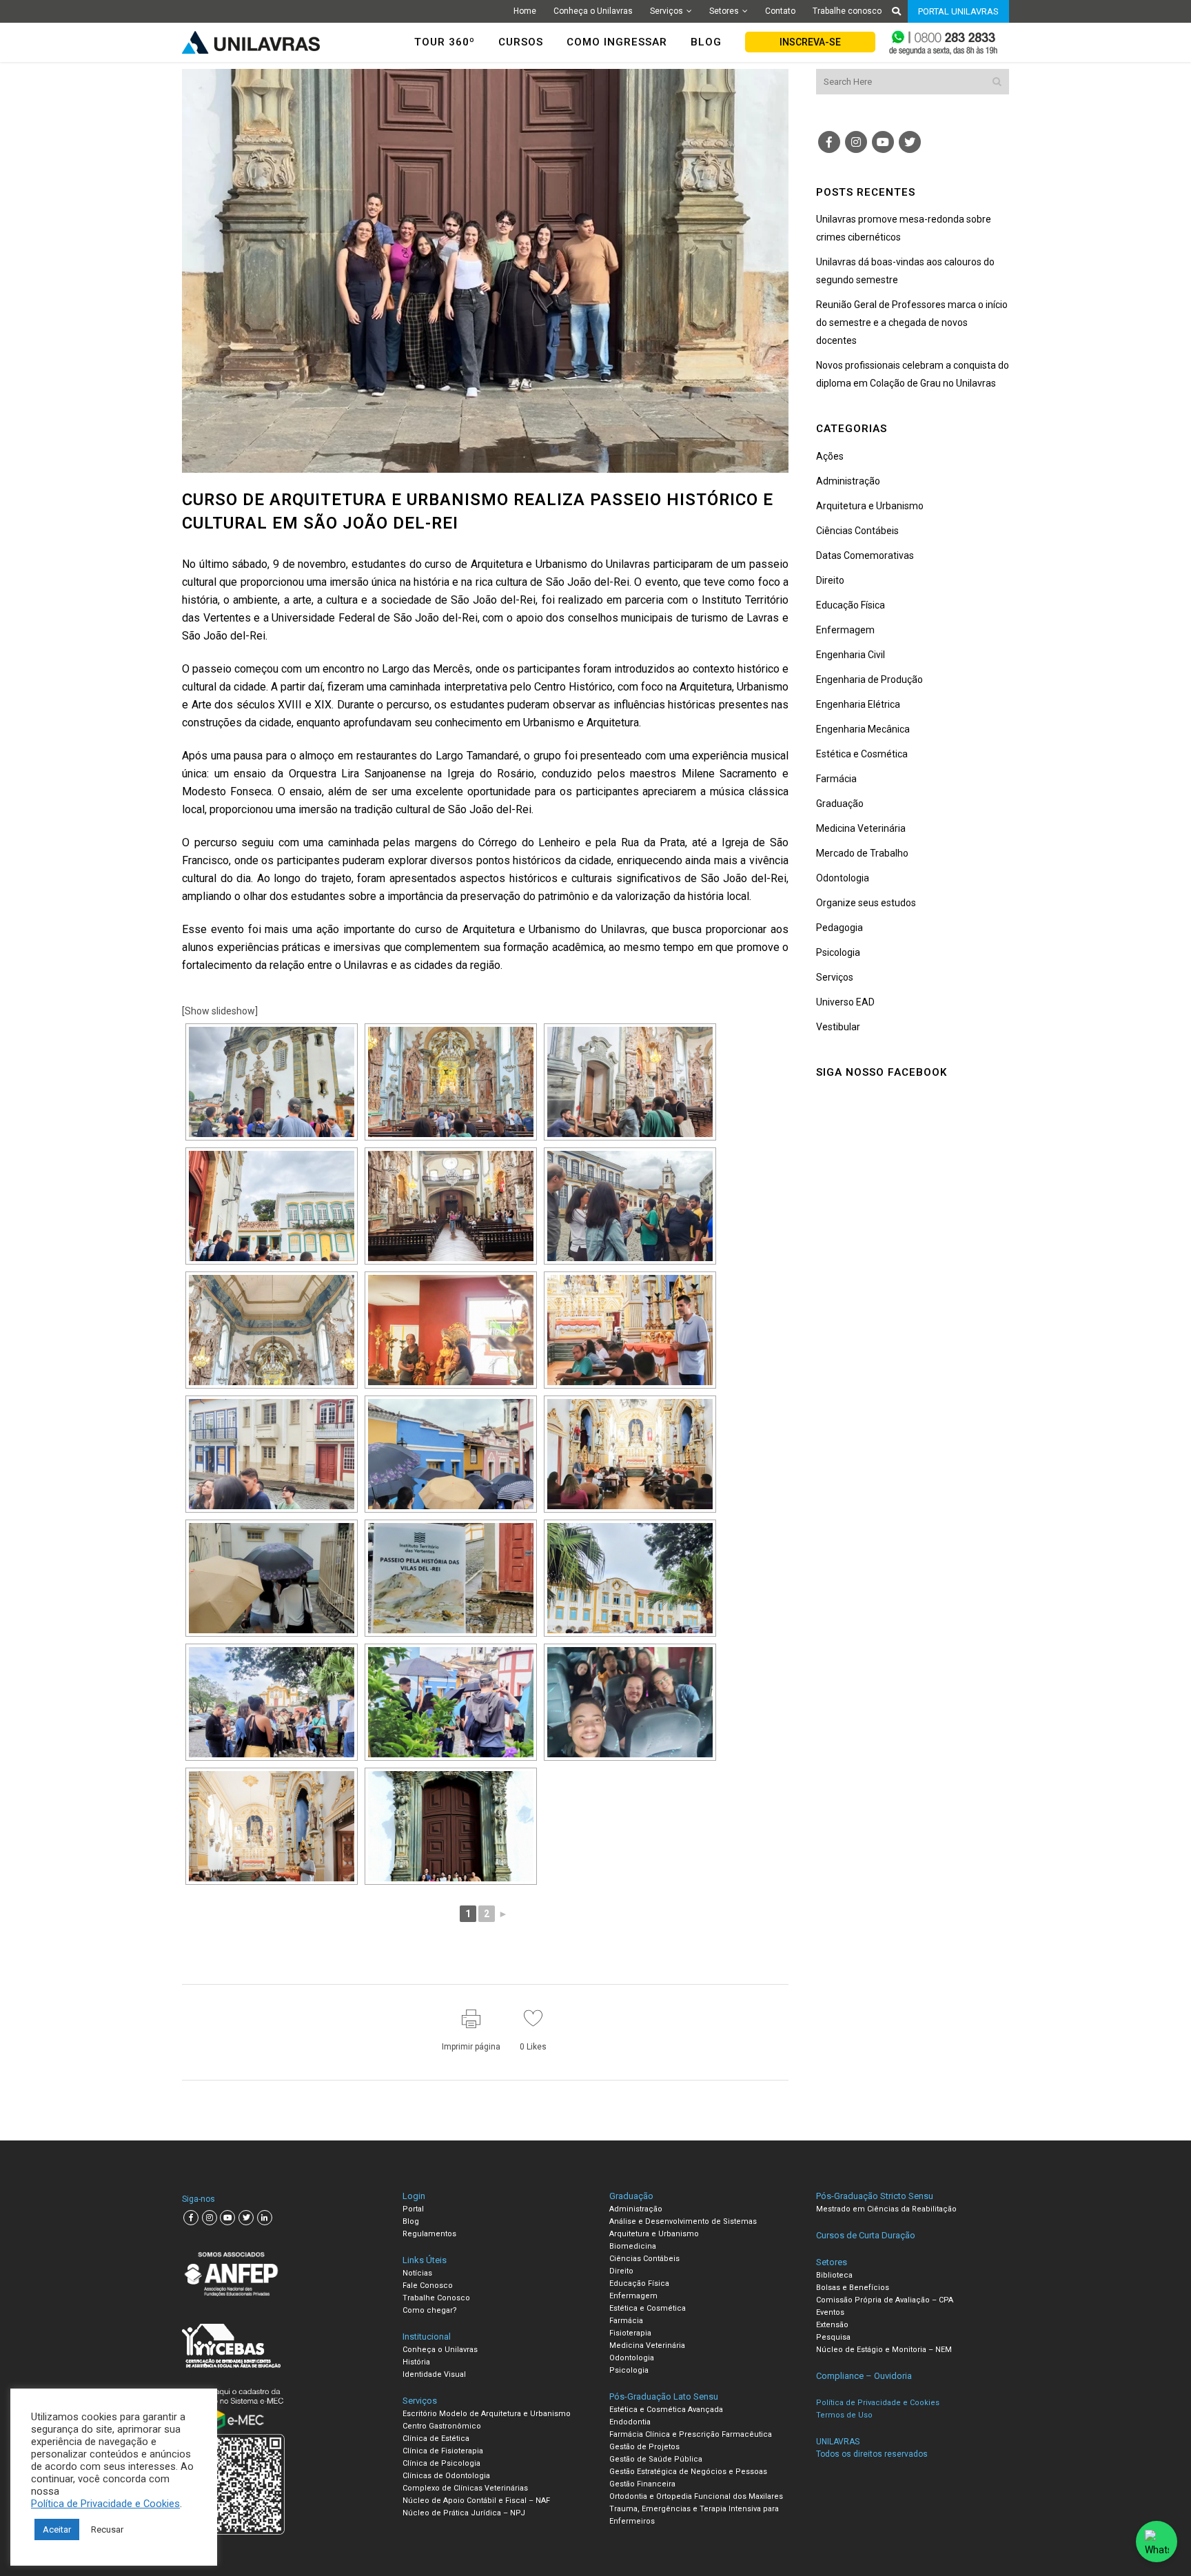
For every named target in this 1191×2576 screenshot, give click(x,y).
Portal (413, 2209)
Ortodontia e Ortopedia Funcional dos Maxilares (696, 2496)
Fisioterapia (630, 2333)
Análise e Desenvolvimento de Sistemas (683, 2221)
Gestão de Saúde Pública (656, 2459)
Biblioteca (834, 2275)
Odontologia (843, 878)
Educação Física (851, 605)
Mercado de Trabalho (862, 853)
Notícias (417, 2273)
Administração (848, 481)
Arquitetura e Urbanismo (870, 506)
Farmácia (836, 779)
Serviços (666, 11)
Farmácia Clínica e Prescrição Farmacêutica (691, 2434)
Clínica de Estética (436, 2439)
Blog (411, 2221)
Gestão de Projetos (644, 2447)
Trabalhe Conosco (436, 2298)
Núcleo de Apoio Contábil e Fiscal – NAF (476, 2501)
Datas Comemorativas (865, 555)
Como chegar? (430, 2310)
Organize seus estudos (866, 903)
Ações (830, 456)
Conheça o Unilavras (593, 11)
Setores (724, 11)
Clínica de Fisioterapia (443, 2451)
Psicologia (838, 952)
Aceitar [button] (57, 2529)
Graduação (840, 804)
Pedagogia (839, 928)
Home (525, 11)
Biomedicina (633, 2246)
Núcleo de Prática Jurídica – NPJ (464, 2513)
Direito (830, 580)
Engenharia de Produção (869, 679)
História (416, 2362)
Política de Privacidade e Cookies (105, 2504)
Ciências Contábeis (857, 531)
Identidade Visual (434, 2374)
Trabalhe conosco (847, 11)
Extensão (832, 2325)
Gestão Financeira (642, 2484)
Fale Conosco (428, 2286)
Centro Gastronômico (442, 2426)
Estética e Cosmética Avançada (666, 2410)
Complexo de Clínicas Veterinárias (465, 2488)
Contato (780, 11)
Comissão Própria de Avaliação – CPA (885, 2300)
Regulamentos (429, 2234)
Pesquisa (833, 2337)
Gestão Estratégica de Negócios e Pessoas (688, 2472)
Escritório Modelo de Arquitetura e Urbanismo (487, 2414)
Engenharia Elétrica (858, 704)
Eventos (830, 2312)
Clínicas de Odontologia (446, 2476)
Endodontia (630, 2422)
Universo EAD (845, 1002)
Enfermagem (845, 630)
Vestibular (838, 1027)
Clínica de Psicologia (441, 2463)
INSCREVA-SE (810, 42)
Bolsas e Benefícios (853, 2288)
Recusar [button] (107, 2529)
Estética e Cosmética (862, 754)
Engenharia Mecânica (863, 729)
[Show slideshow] (220, 1011)
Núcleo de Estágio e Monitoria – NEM (884, 2350)
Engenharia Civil (851, 655)
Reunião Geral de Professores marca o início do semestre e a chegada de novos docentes (912, 323)
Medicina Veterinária (861, 828)
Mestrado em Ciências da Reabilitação (886, 2209)
